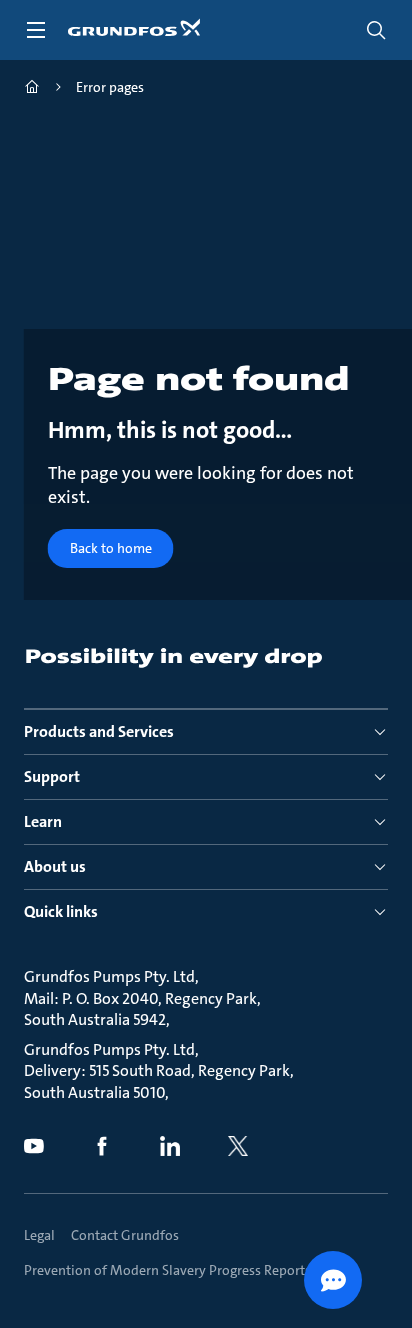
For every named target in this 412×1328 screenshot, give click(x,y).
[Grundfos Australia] (32, 89)
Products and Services (99, 731)
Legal (39, 1235)
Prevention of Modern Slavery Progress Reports (167, 1270)
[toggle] (36, 30)
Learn (43, 821)
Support (52, 776)
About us (55, 866)
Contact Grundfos (125, 1235)
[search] (376, 30)
